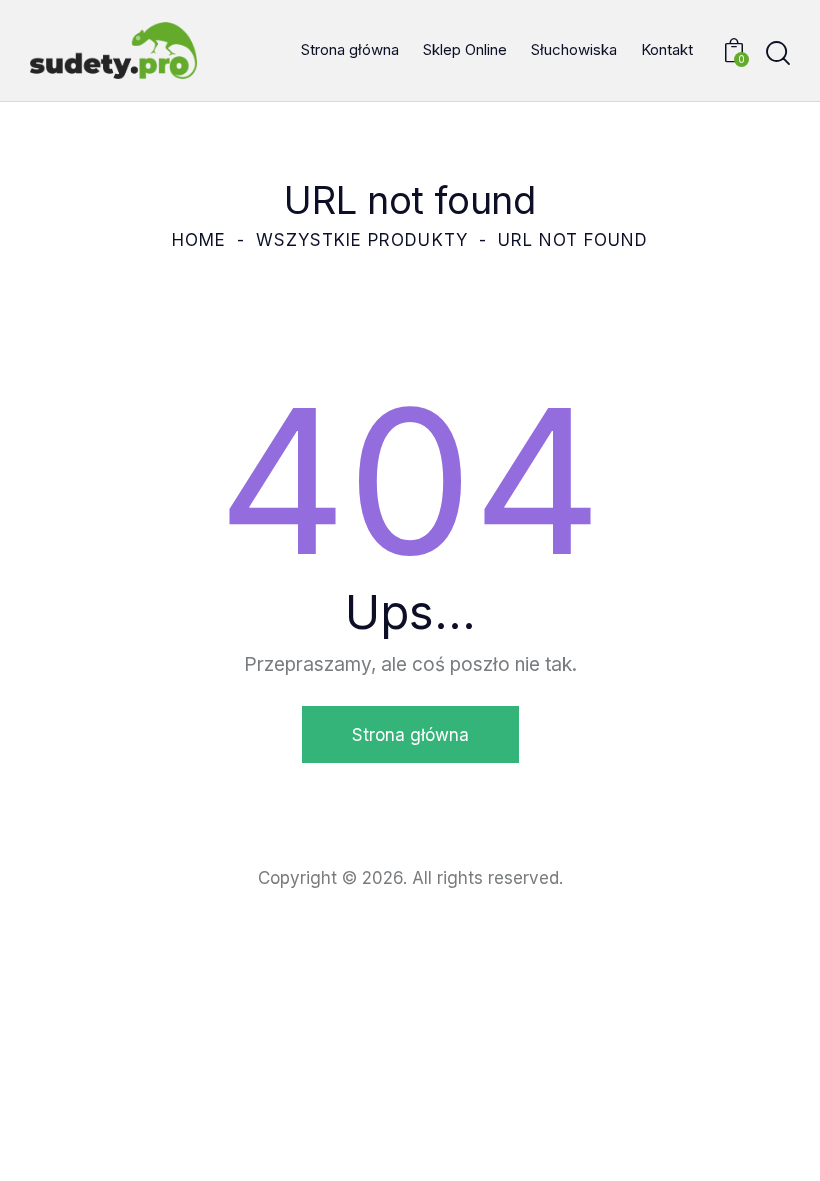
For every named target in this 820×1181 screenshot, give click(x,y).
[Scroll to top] (782, 1143)
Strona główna (410, 735)
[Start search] (778, 53)
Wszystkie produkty (361, 240)
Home (199, 240)
